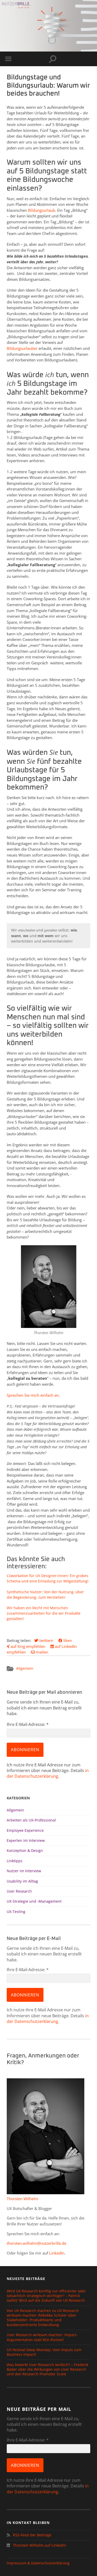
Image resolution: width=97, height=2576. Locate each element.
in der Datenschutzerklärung (48, 1773)
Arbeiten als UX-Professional (31, 1820)
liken (67, 1640)
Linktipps (15, 1861)
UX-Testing (16, 1912)
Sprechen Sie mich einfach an (33, 1395)
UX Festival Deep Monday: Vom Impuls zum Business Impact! (44, 2352)
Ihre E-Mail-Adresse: (28, 1724)
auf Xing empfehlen (27, 1646)
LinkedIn (57, 2253)
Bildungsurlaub (42, 210)
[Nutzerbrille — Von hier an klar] (17, 5)
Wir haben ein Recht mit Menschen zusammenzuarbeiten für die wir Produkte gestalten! (44, 1613)
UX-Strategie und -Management (34, 1901)
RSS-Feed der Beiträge (31, 2535)
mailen (42, 1652)
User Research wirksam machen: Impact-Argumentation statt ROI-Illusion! (42, 2337)
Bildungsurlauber (22, 348)
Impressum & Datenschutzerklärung (38, 2563)
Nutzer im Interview (24, 1871)
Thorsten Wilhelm (23, 2199)
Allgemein (25, 1668)
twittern (46, 1640)
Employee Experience (25, 1830)
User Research (19, 1891)
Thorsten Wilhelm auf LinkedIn (39, 2545)
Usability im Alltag (22, 1881)
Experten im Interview (26, 1840)
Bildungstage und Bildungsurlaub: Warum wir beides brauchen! (48, 86)
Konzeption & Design (25, 1850)
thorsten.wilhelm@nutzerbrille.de (36, 2243)
